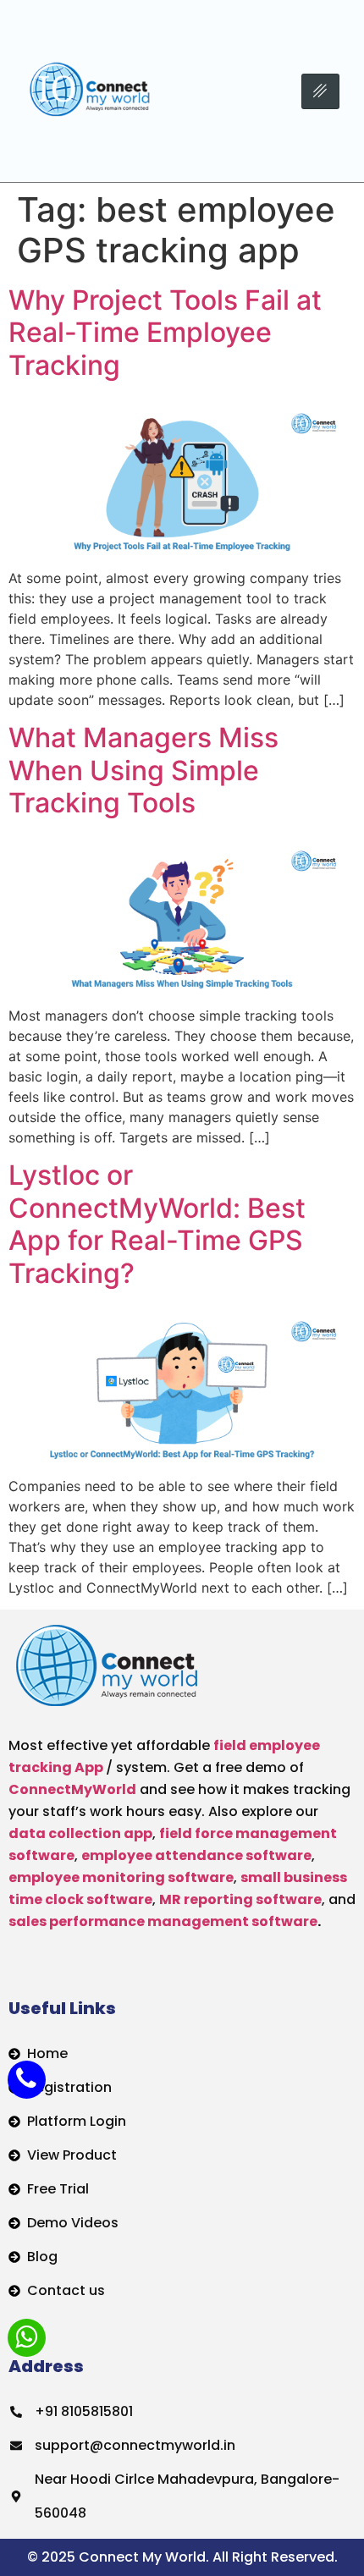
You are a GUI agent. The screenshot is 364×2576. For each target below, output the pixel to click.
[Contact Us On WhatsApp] (27, 2338)
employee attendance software (196, 1855)
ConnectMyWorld (72, 1789)
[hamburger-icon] (320, 91)
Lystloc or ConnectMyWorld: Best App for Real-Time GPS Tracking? (157, 1224)
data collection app (80, 1833)
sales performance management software (163, 1921)
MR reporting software (240, 1899)
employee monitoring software (121, 1877)
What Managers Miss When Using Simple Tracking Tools (143, 770)
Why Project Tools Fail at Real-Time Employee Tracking (165, 333)
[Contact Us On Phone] (27, 2080)
